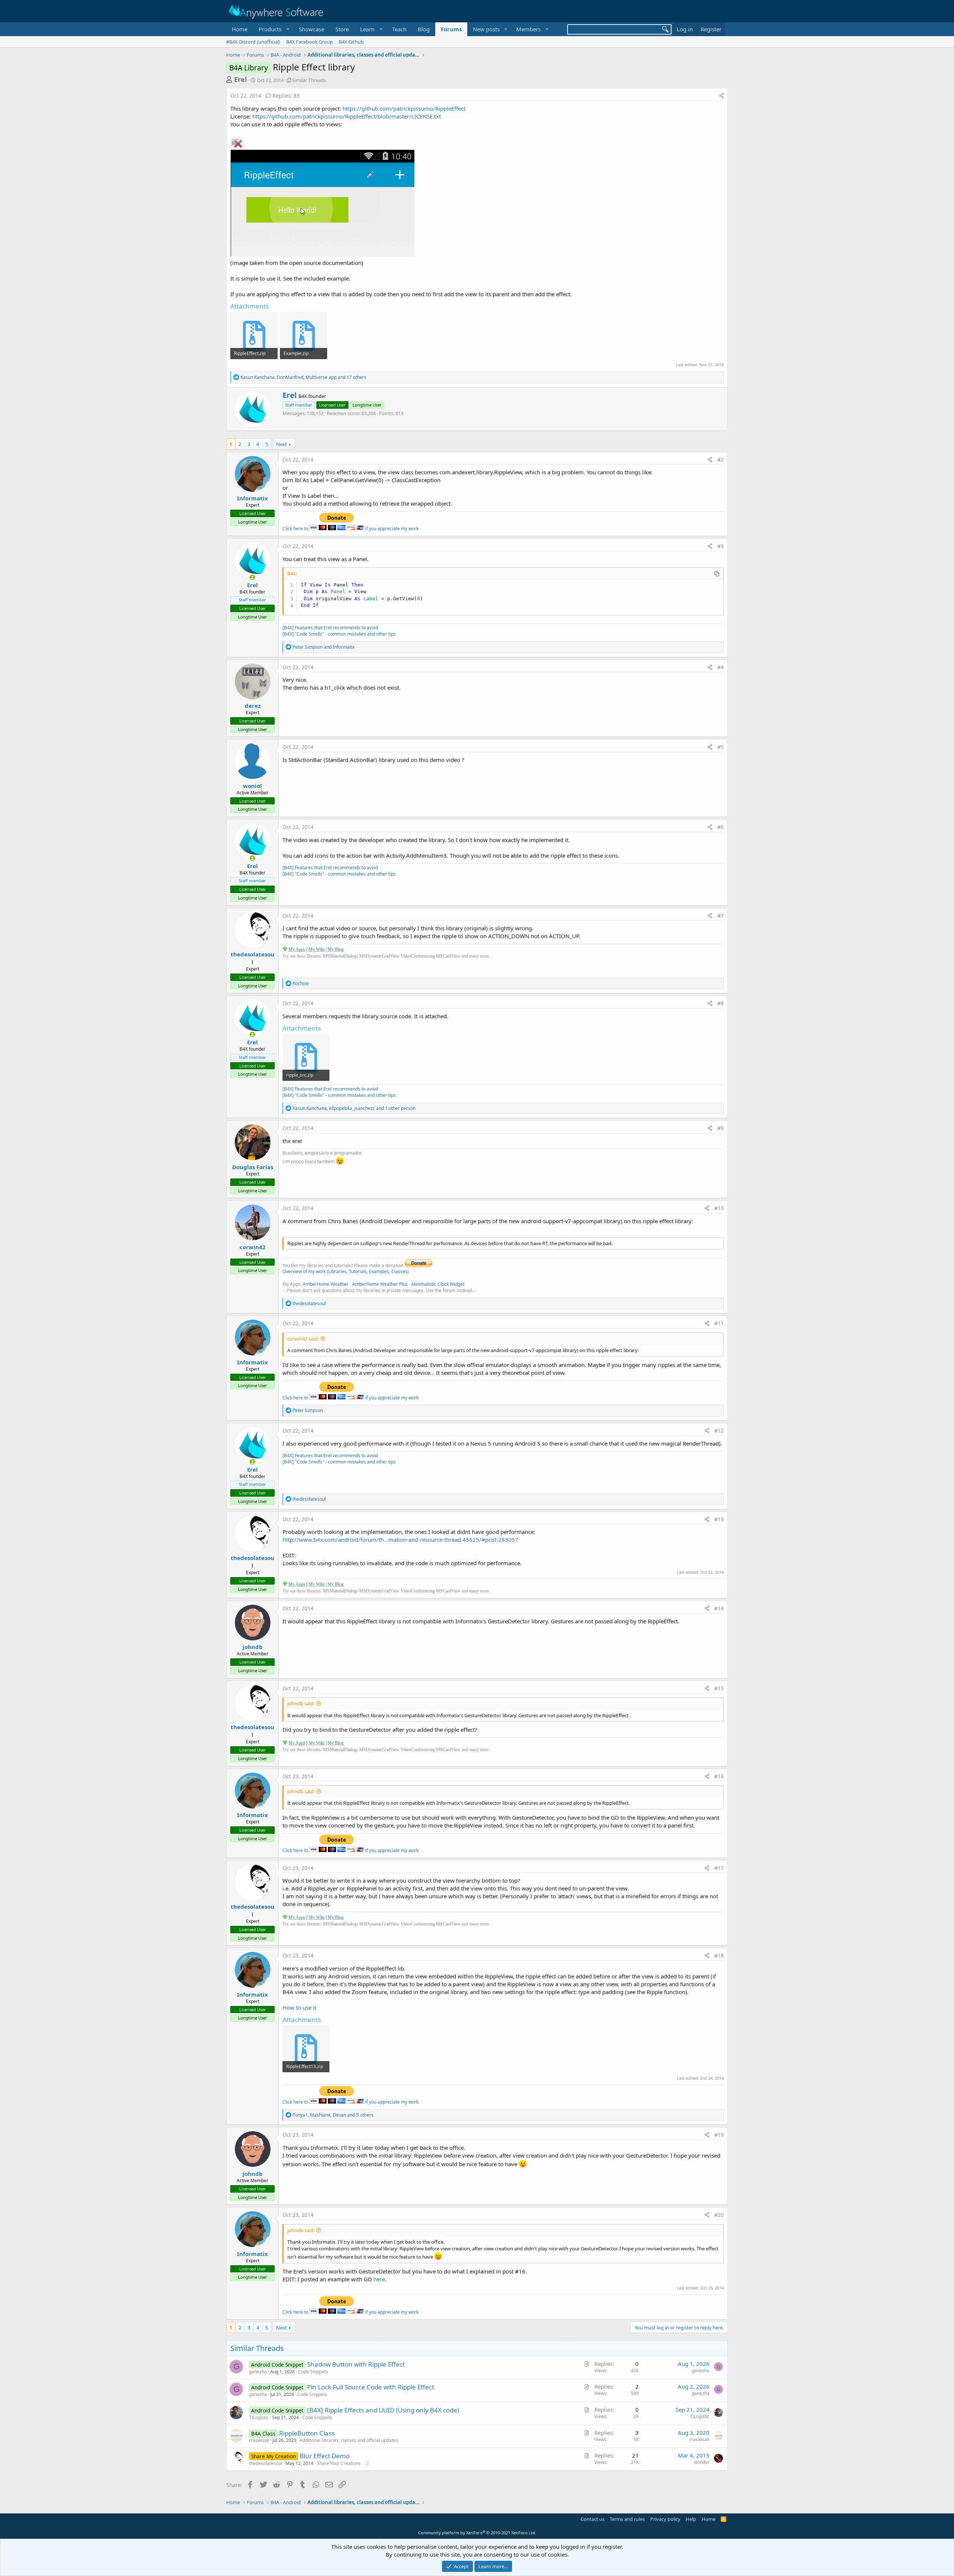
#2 (721, 460)
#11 (719, 1323)
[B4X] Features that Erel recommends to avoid (330, 628)
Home (240, 29)
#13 (719, 1519)
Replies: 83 (286, 96)
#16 (719, 1776)
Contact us (593, 2519)
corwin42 (253, 1247)
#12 (719, 1431)
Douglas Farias (253, 1167)
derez (253, 706)
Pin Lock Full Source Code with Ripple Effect (371, 2387)
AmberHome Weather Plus (380, 1284)
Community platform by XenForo (477, 2533)
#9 (721, 1128)
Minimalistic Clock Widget (438, 1284)
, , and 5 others (333, 2115)
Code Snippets (313, 2372)
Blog (424, 29)
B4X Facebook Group (309, 42)
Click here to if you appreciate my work (350, 529)
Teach (399, 29)
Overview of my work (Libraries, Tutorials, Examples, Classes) (346, 1271)
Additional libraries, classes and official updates (349, 2440)
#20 (719, 2215)
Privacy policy (665, 2519)
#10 (719, 1208)
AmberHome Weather (326, 1284)
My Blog (336, 949)
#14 (719, 1608)
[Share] (721, 96)
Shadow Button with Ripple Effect (356, 2364)
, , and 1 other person (354, 1108)
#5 (721, 747)
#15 (719, 1688)
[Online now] (252, 577)
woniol (252, 786)
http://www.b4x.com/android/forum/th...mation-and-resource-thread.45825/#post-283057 (400, 1539)
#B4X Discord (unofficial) (253, 42)
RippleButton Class (307, 2433)
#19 (719, 2135)
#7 (721, 916)
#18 (719, 1955)
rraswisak (259, 2440)
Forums (451, 29)
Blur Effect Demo (325, 2456)
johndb (253, 1647)
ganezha (258, 2372)
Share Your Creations (339, 2463)
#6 (721, 827)
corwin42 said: (303, 1339)
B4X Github (351, 42)
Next (282, 444)
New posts (486, 29)
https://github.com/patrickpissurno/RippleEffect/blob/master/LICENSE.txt (347, 116)
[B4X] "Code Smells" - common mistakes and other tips (339, 634)
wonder (702, 2462)
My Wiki (317, 949)
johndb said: (301, 1703)
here (379, 2279)
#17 (719, 1868)
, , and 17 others (303, 377)
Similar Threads (309, 80)
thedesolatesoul (252, 958)
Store (342, 29)
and (323, 647)
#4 (721, 667)
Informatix (252, 498)
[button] (273, 29)
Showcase (312, 29)
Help (691, 2519)
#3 (721, 546)
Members (528, 29)
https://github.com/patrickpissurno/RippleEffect (404, 108)
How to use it (299, 2007)
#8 (721, 1003)
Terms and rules (627, 2519)
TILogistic (259, 2417)
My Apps (297, 949)
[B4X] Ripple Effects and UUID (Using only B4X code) (383, 2410)
